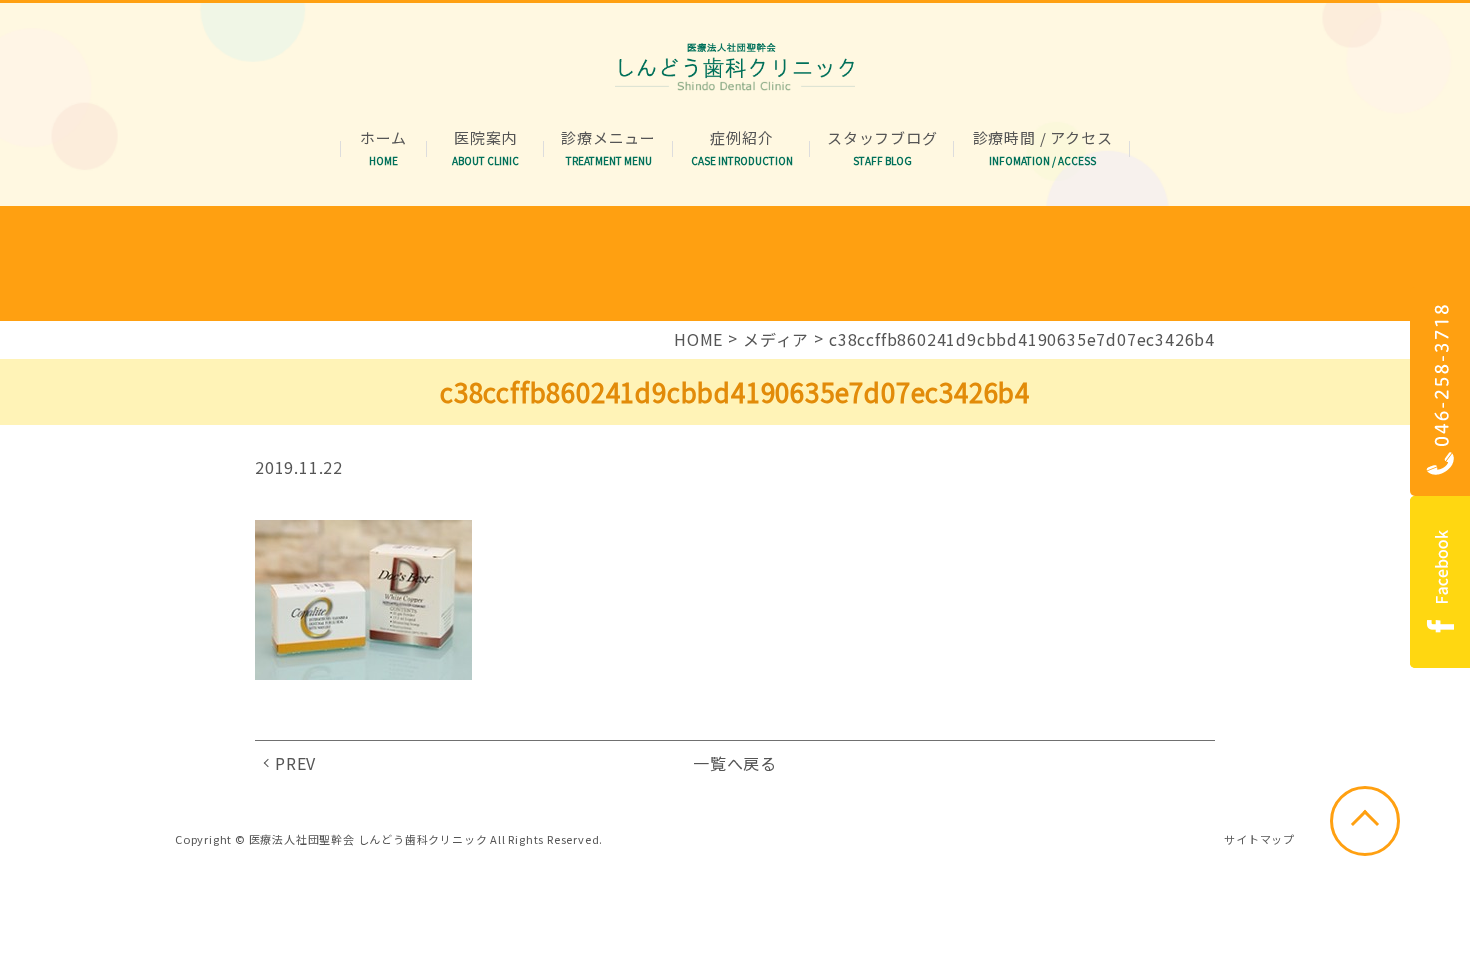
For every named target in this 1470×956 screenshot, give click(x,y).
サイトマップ (1259, 839)
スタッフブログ (882, 138)
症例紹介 (742, 138)
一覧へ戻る (735, 763)
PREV (295, 763)
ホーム (383, 138)
